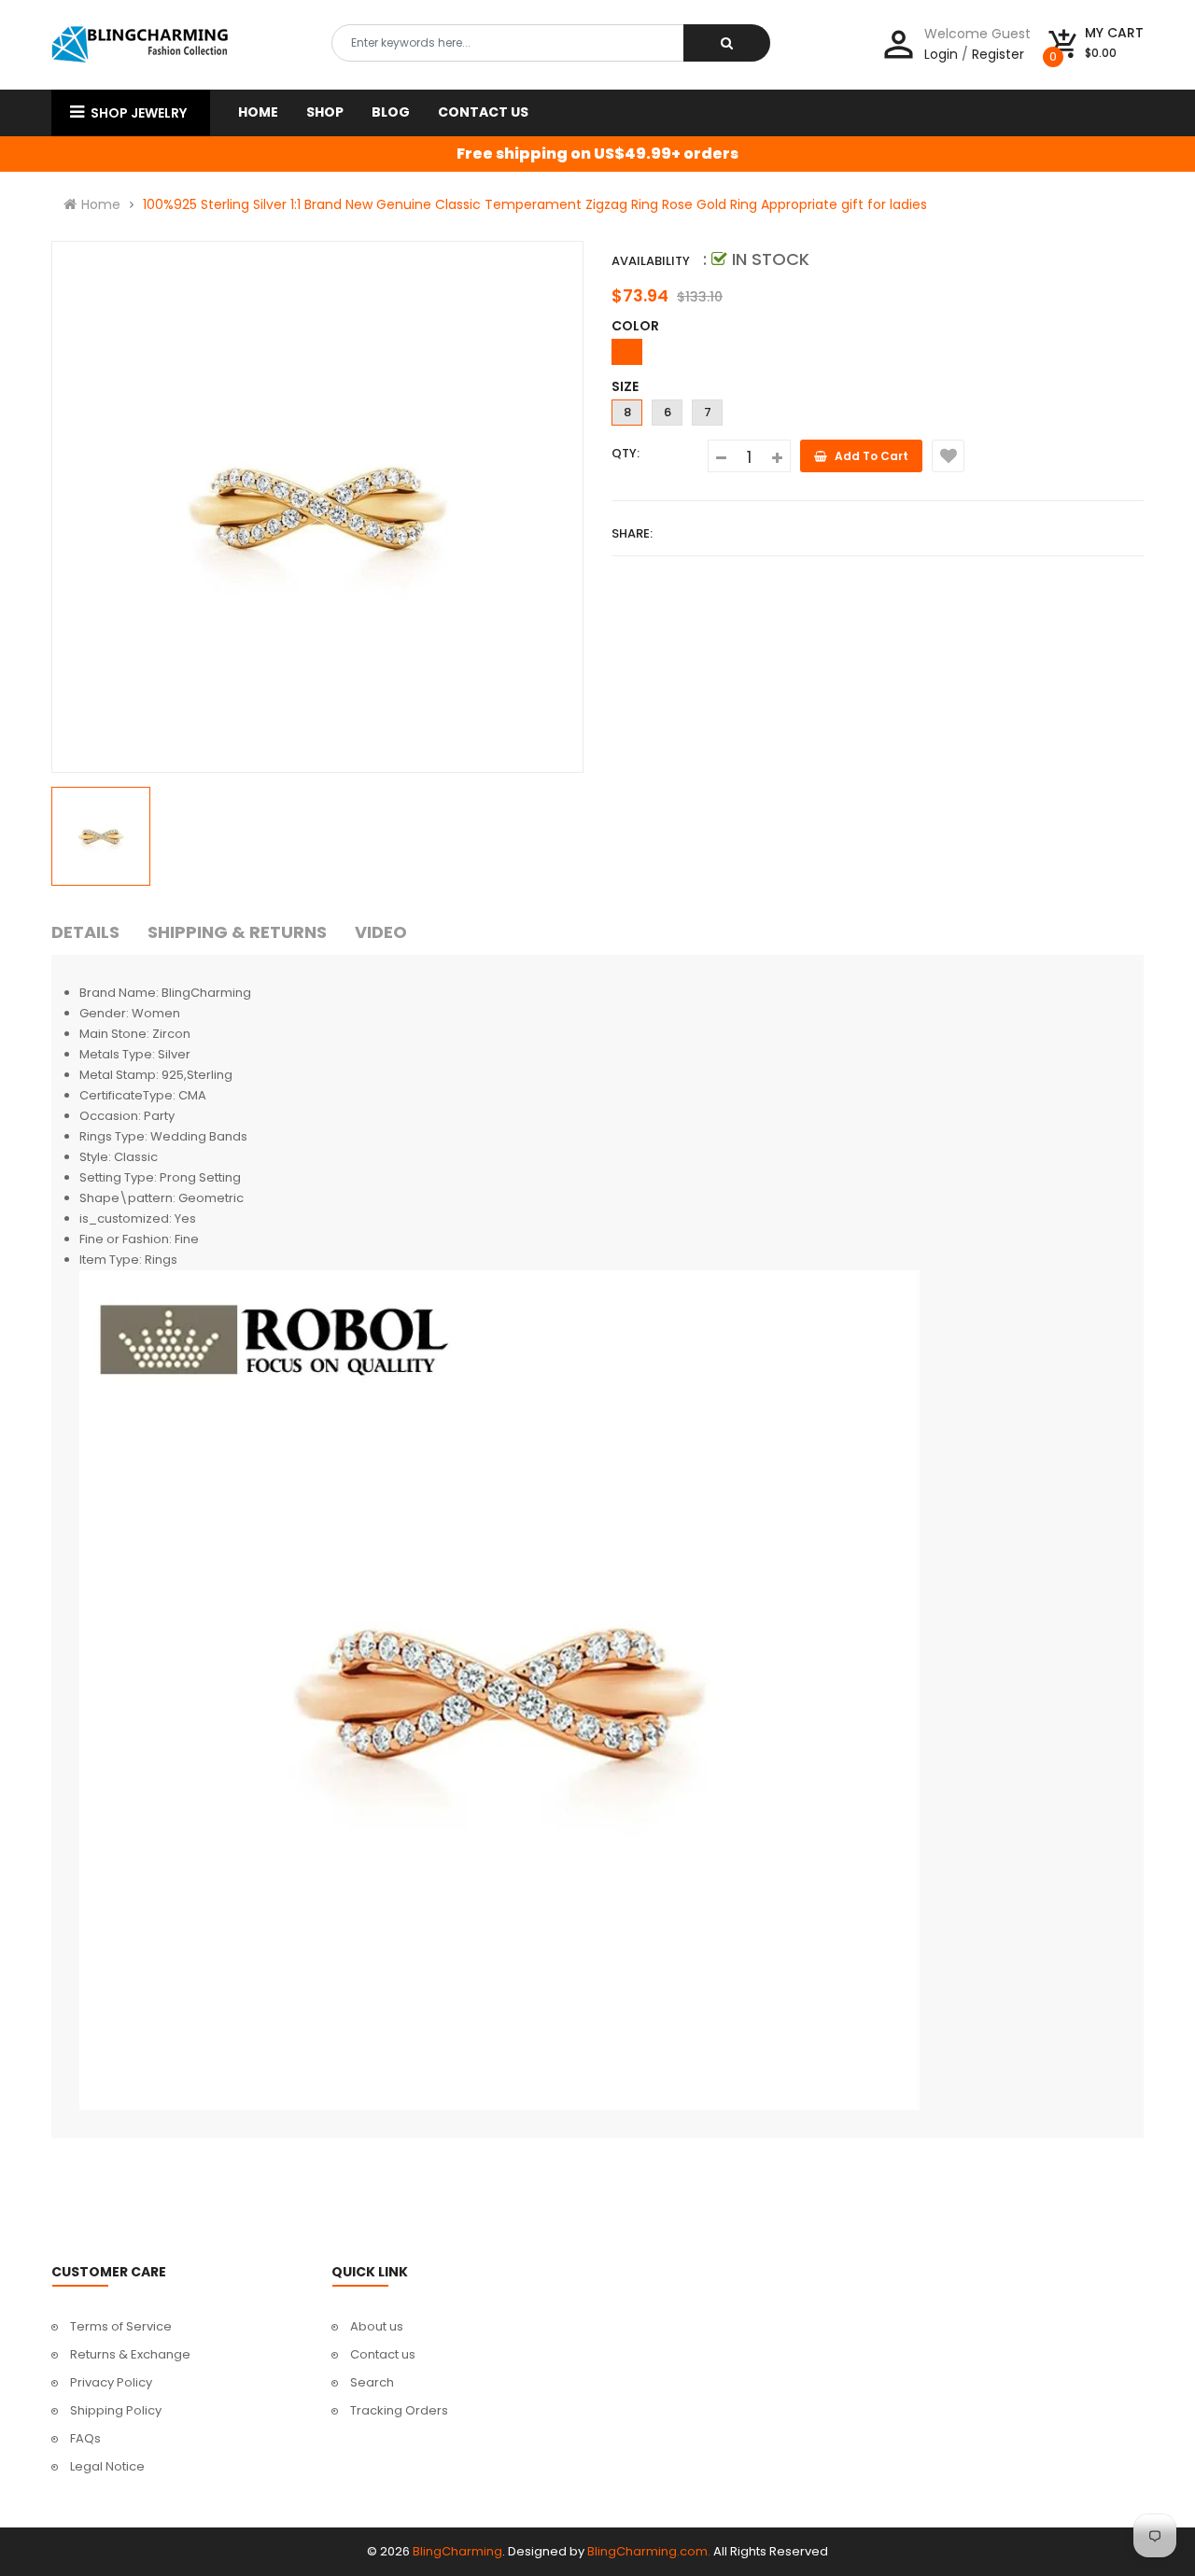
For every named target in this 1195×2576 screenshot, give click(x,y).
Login (941, 54)
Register (998, 54)
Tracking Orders (399, 2410)
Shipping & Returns (237, 932)
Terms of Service (121, 2326)
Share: (632, 533)
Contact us (383, 2354)
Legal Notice (107, 2466)
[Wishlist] (948, 456)
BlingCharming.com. (649, 2551)
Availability (651, 261)
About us (377, 2326)
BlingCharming (457, 2551)
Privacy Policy (111, 2382)
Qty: (626, 453)
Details (85, 932)
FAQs (85, 2438)
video (381, 932)
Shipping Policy (116, 2410)
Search (372, 2382)
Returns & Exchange (130, 2354)
